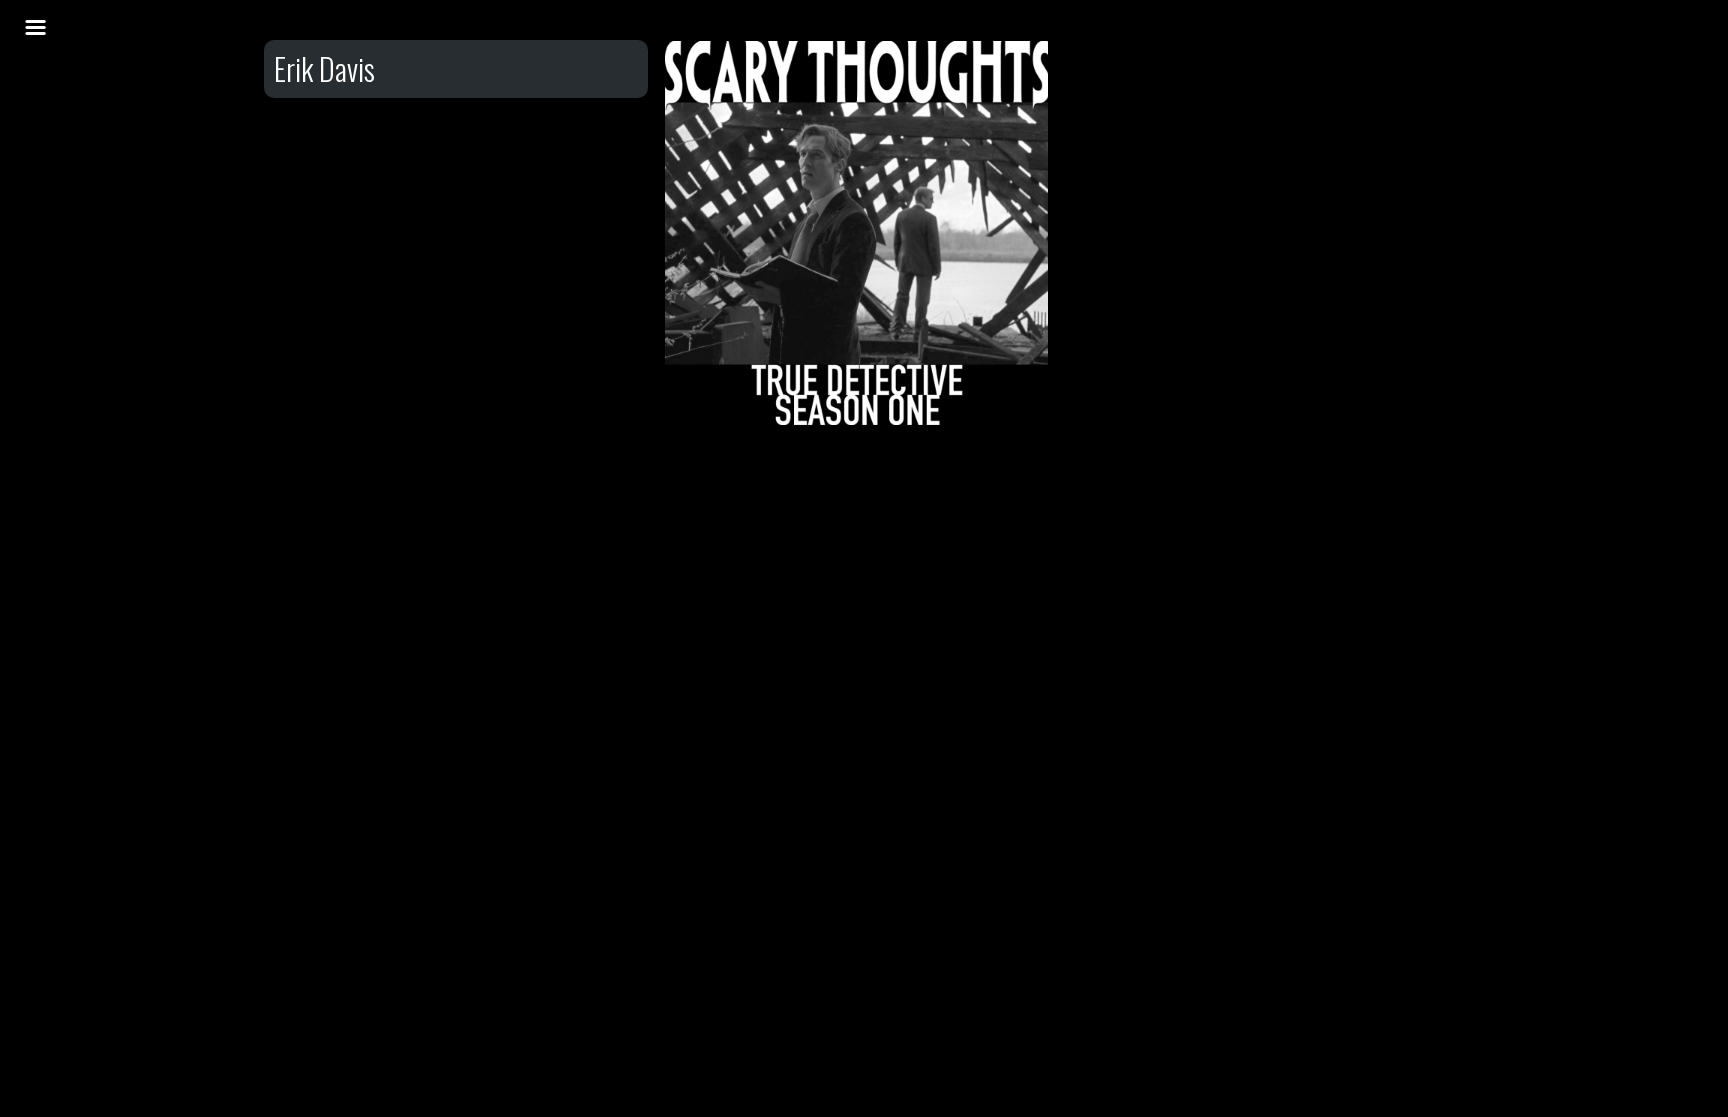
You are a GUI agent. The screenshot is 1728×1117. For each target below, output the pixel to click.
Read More (857, 245)
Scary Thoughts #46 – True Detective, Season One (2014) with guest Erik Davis (857, 147)
